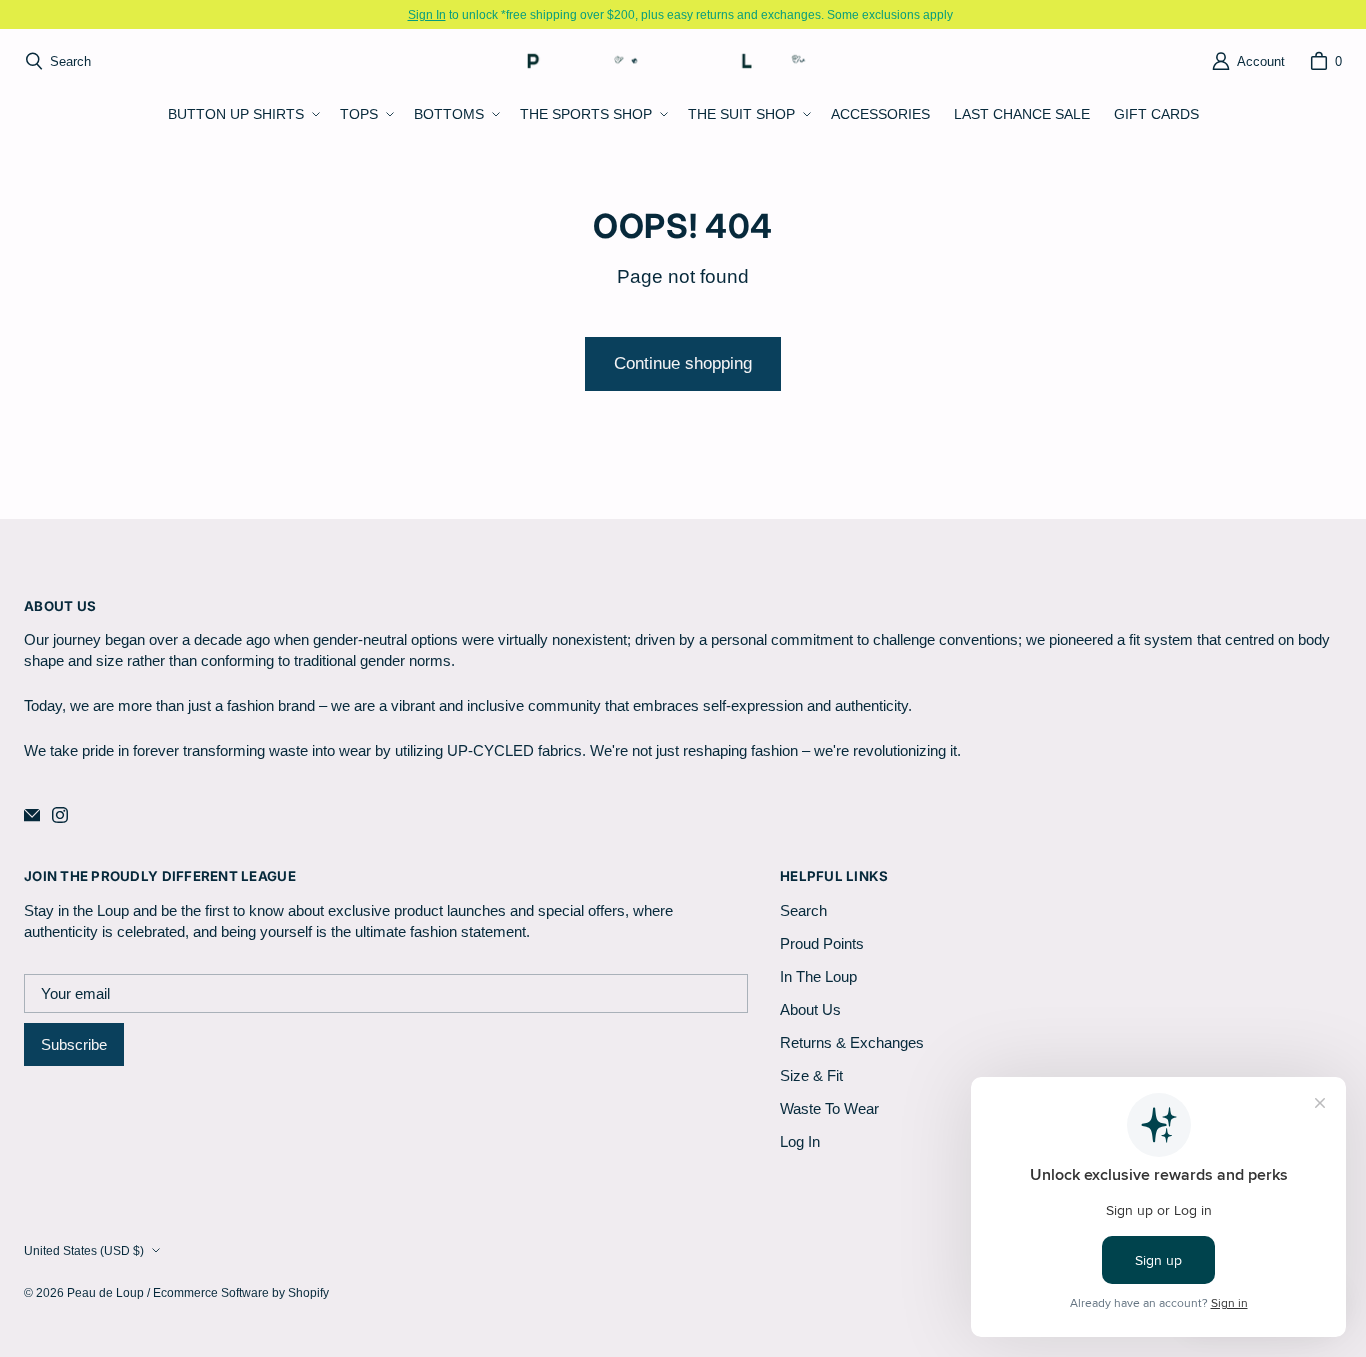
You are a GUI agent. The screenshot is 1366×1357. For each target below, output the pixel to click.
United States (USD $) (84, 1250)
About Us (810, 1009)
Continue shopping (683, 363)
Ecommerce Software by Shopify (241, 1292)
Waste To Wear (829, 1108)
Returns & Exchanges (852, 1042)
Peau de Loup (105, 1292)
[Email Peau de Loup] (32, 815)
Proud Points (822, 943)
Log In (800, 1141)
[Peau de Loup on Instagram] (60, 815)
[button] (242, 115)
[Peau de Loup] (677, 60)
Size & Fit (811, 1075)
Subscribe (74, 1044)
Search (803, 910)
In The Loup (818, 976)
